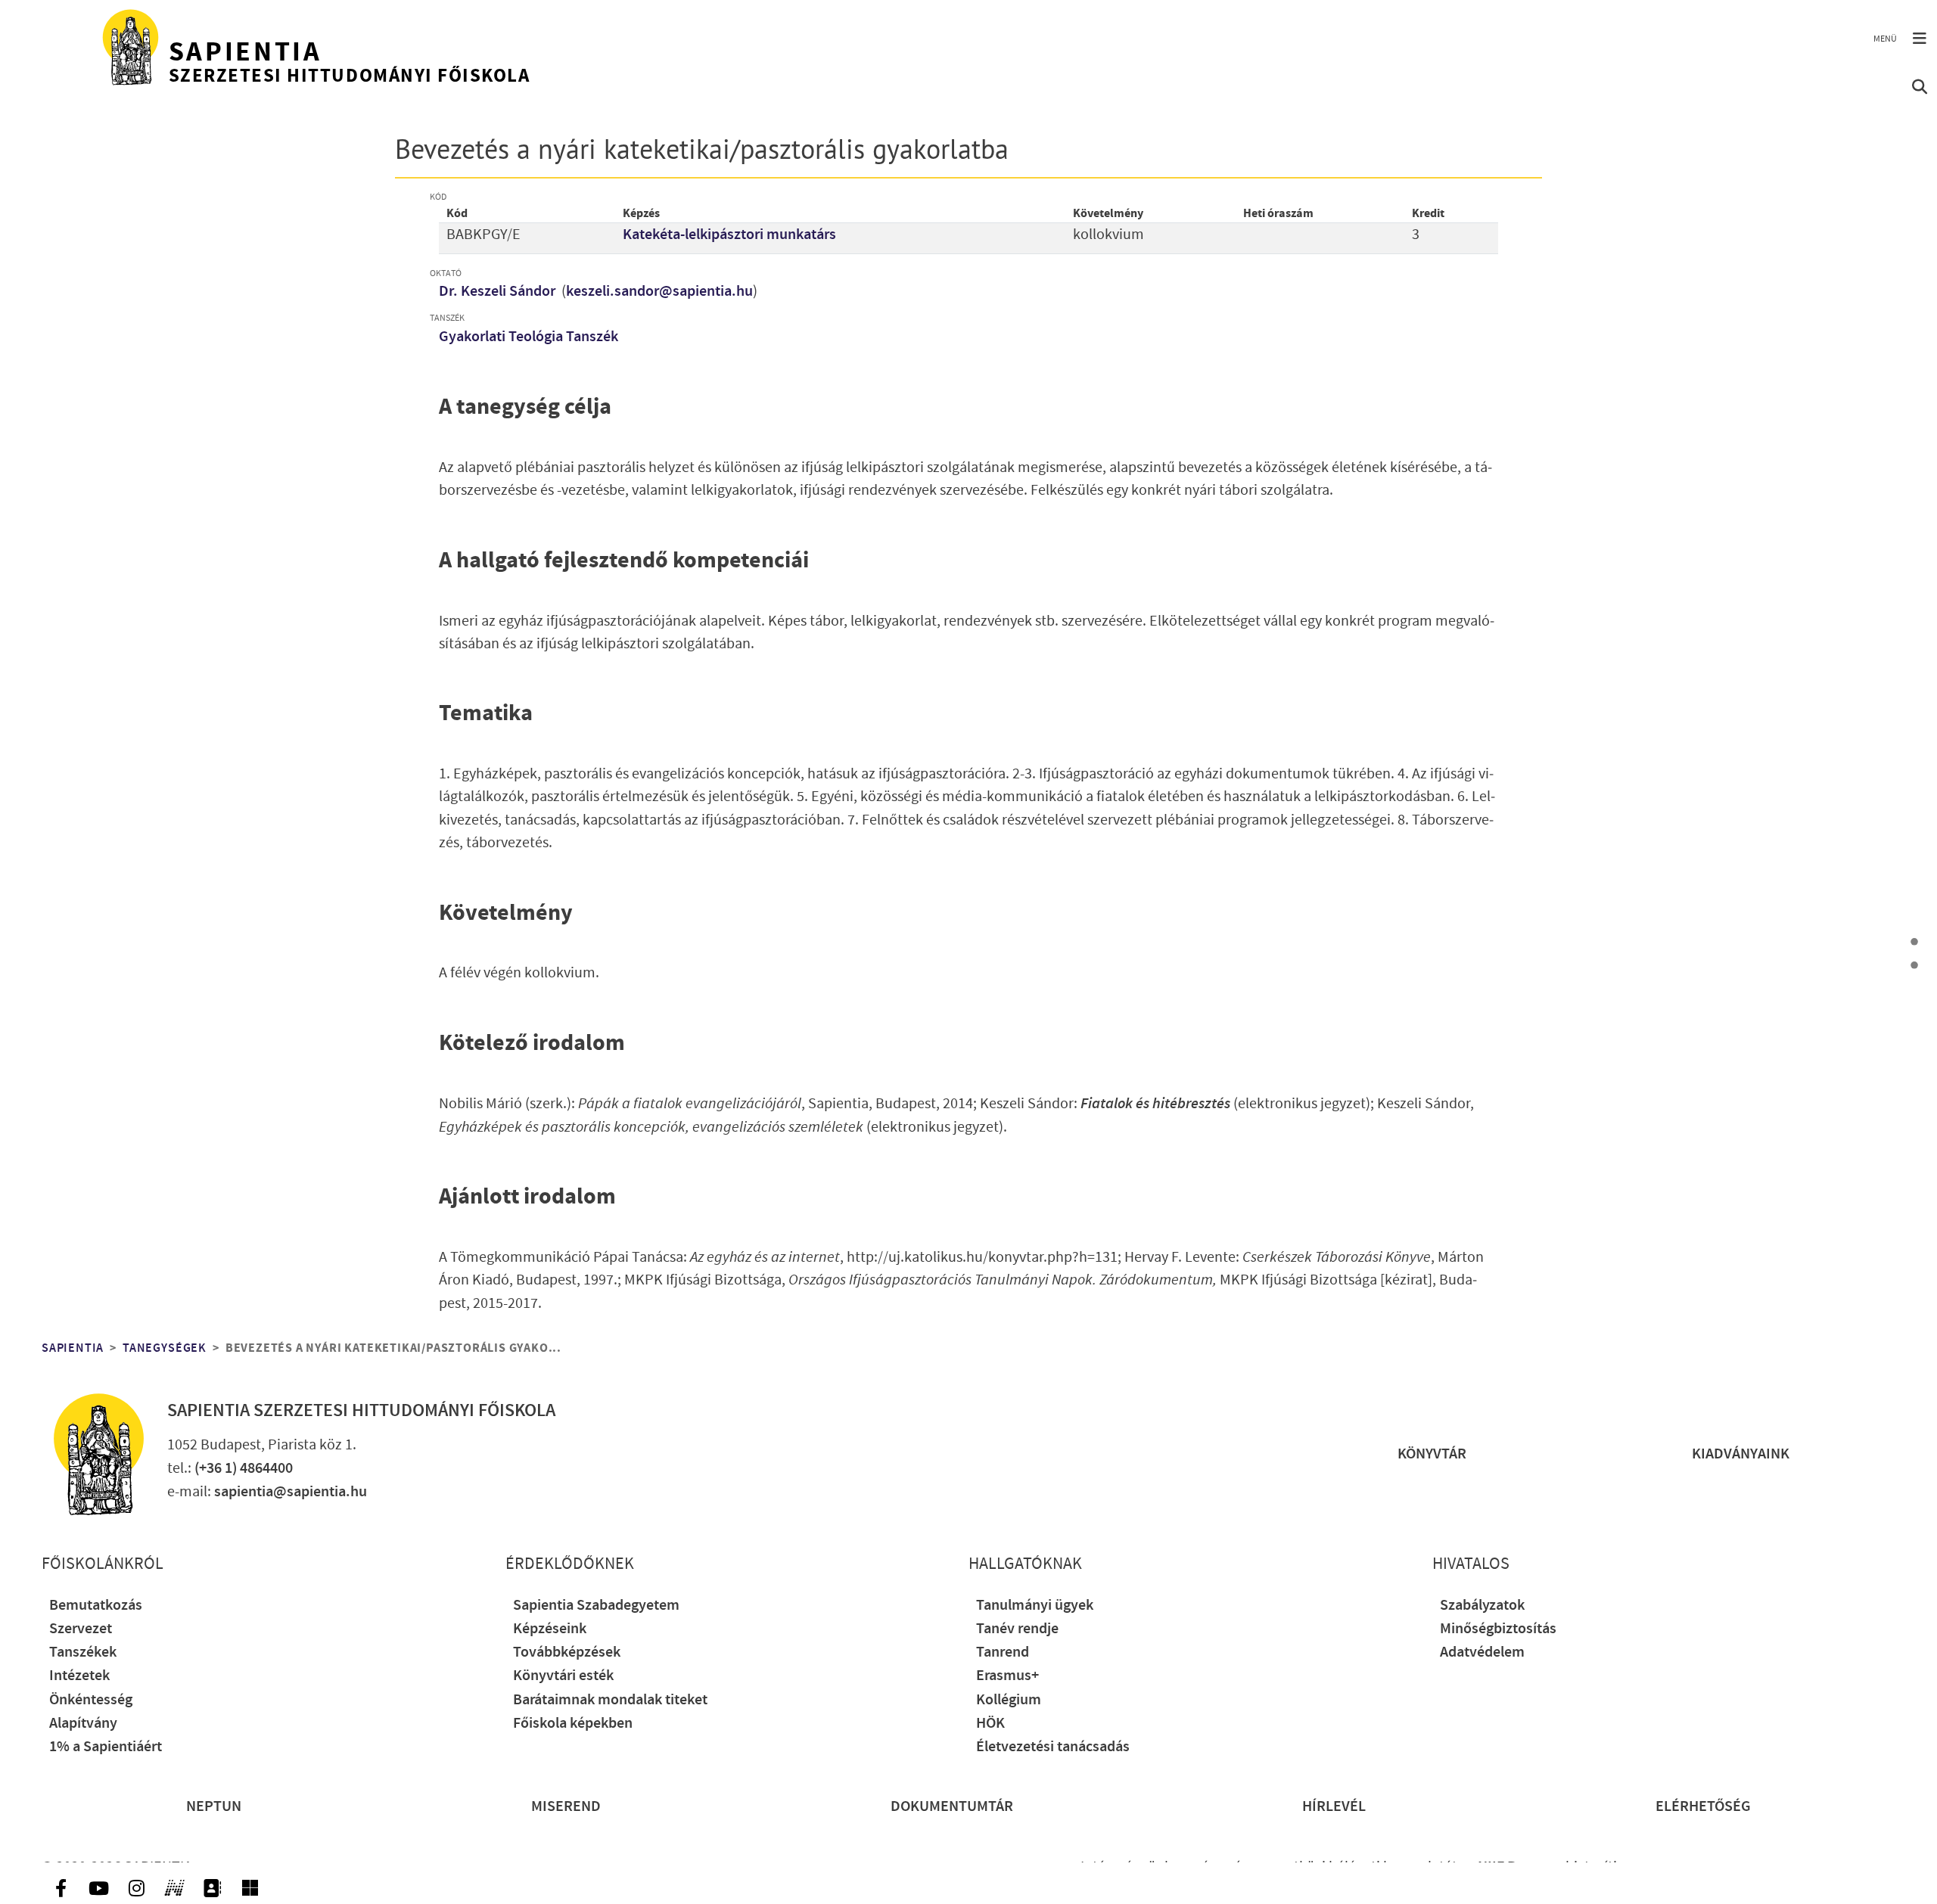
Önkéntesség (91, 1700)
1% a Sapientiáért (106, 1747)
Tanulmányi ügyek (1035, 1606)
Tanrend (1003, 1652)
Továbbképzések (567, 1652)
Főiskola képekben (573, 1724)
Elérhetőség (1703, 1807)
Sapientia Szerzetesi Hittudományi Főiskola (361, 1411)
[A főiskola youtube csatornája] (98, 1888)
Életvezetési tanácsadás (1053, 1747)
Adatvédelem (1482, 1652)
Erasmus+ (1007, 1676)
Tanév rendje (1017, 1629)
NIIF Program (1520, 1867)
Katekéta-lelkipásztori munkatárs (729, 235)
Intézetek (79, 1676)
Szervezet (81, 1629)
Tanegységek (165, 1348)
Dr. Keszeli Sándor (499, 292)
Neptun (214, 1807)
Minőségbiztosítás (1498, 1629)
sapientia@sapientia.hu (291, 1492)
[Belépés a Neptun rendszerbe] (174, 1888)
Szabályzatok (1482, 1606)
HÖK (990, 1724)
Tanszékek (83, 1652)
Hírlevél (1334, 1807)
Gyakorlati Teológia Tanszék (529, 337)
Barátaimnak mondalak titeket (610, 1700)
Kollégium (1009, 1700)
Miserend (566, 1807)
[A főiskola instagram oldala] (136, 1888)
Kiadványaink (1741, 1454)
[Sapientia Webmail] (250, 1888)
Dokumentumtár (952, 1807)
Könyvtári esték (563, 1676)
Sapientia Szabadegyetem (596, 1606)
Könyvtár (1432, 1454)
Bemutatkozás (96, 1606)
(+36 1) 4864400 (244, 1469)
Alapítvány (83, 1724)
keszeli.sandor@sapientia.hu (659, 292)
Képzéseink (550, 1629)
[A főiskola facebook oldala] (61, 1888)
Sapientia (73, 1348)
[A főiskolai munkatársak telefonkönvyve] (212, 1888)
